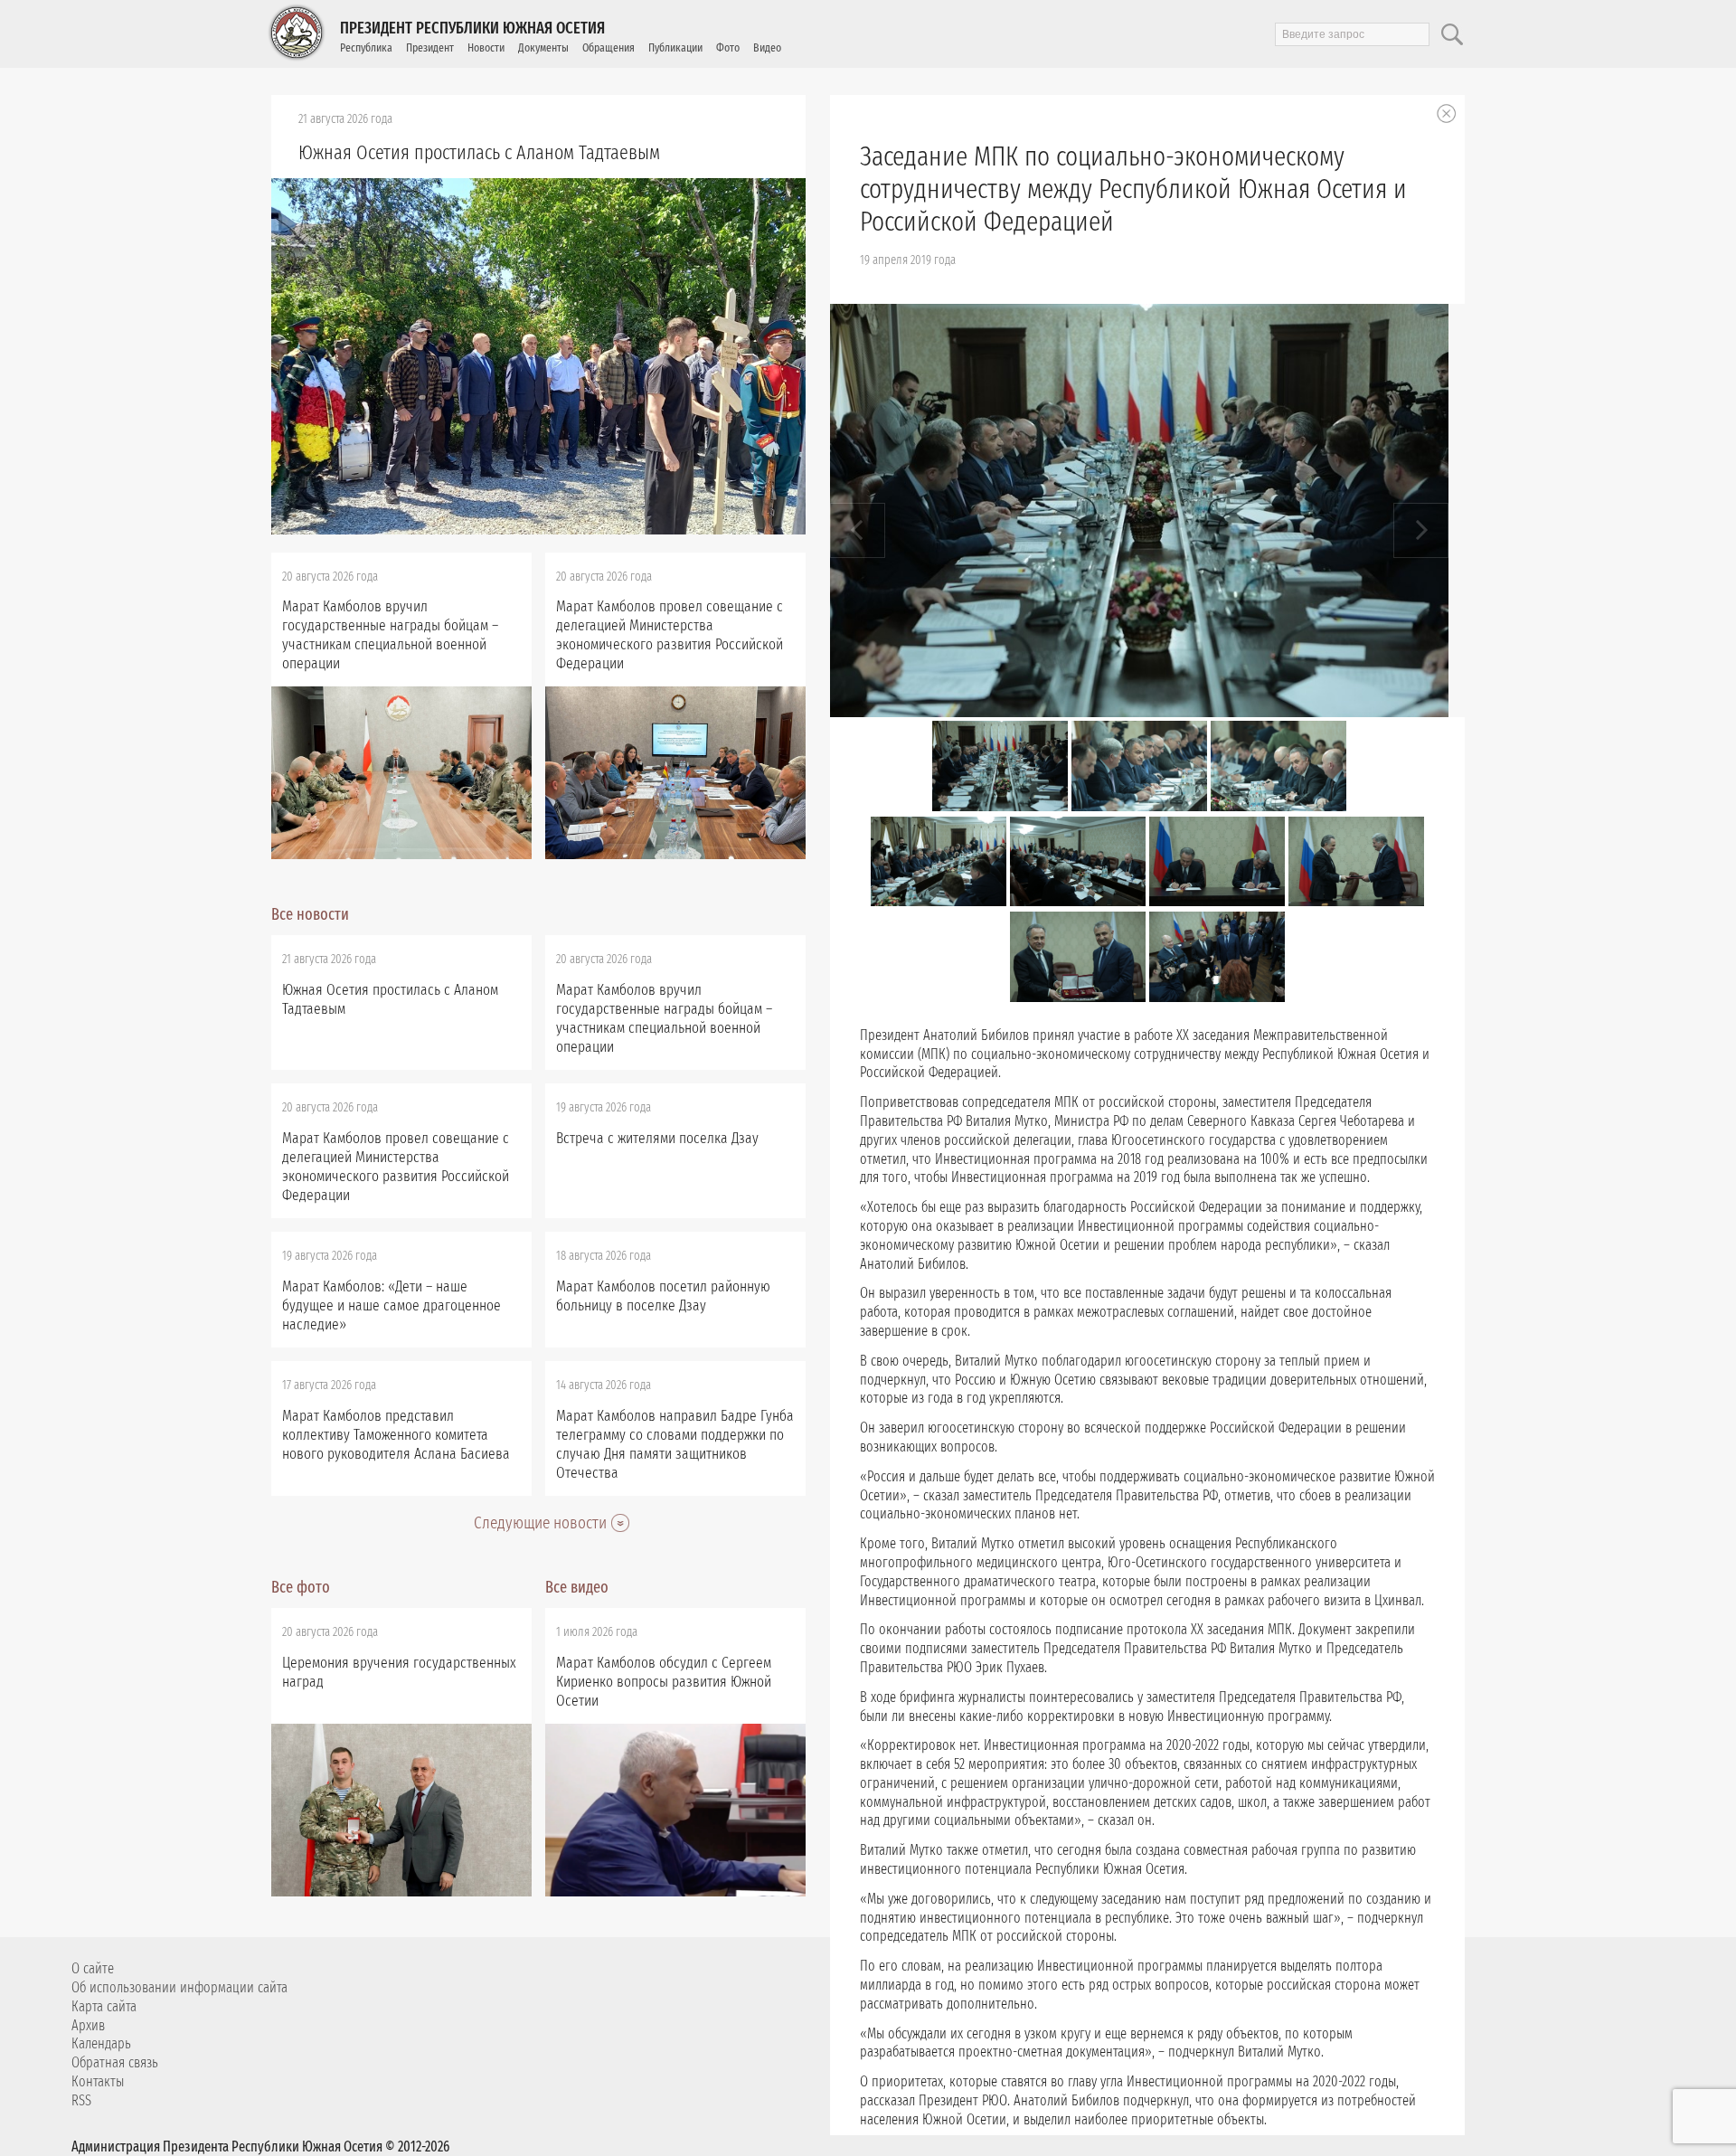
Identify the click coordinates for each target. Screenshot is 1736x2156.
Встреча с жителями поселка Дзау (657, 1138)
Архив (88, 2025)
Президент (430, 47)
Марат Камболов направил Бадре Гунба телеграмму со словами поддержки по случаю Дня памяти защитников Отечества (675, 1444)
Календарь (101, 2043)
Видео (767, 47)
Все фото (301, 1587)
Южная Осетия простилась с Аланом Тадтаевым (479, 152)
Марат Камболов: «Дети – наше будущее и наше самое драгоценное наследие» (392, 1305)
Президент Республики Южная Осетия (472, 28)
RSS (81, 2100)
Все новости (310, 914)
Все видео (577, 1587)
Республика (366, 47)
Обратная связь (115, 2062)
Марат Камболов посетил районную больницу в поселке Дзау (663, 1296)
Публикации (675, 47)
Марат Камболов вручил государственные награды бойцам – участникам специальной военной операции (390, 635)
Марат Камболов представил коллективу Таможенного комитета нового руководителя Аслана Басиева (396, 1435)
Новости (486, 47)
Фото (728, 47)
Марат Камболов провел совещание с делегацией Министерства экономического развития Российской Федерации (670, 635)
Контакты (98, 2081)
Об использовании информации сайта (179, 1987)
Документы (543, 47)
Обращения (609, 47)
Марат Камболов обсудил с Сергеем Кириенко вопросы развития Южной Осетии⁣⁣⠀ (664, 1682)
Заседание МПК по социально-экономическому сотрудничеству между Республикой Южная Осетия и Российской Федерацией (1133, 189)
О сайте (93, 1968)
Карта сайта (104, 2006)
